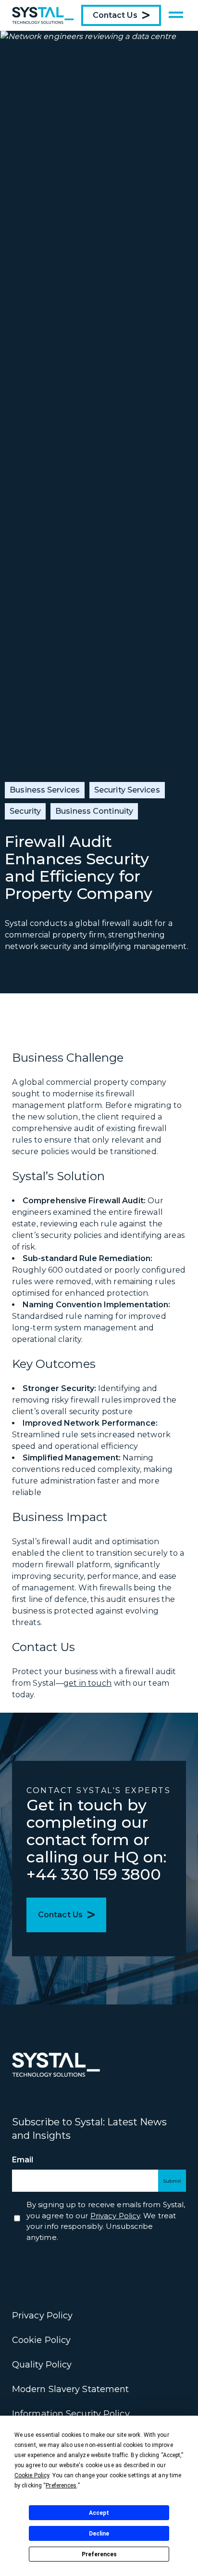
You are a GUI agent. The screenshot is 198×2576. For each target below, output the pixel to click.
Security (25, 811)
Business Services (45, 790)
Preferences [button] (61, 2485)
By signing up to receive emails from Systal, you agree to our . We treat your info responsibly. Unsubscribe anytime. (106, 2221)
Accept (99, 2513)
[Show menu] (176, 15)
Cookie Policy (41, 2340)
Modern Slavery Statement (70, 2389)
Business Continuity (94, 811)
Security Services (127, 790)
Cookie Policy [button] (32, 2475)
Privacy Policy (42, 2316)
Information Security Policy (71, 2414)
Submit (172, 2181)
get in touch (87, 1683)
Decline (99, 2534)
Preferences (99, 2554)
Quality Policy (42, 2365)
